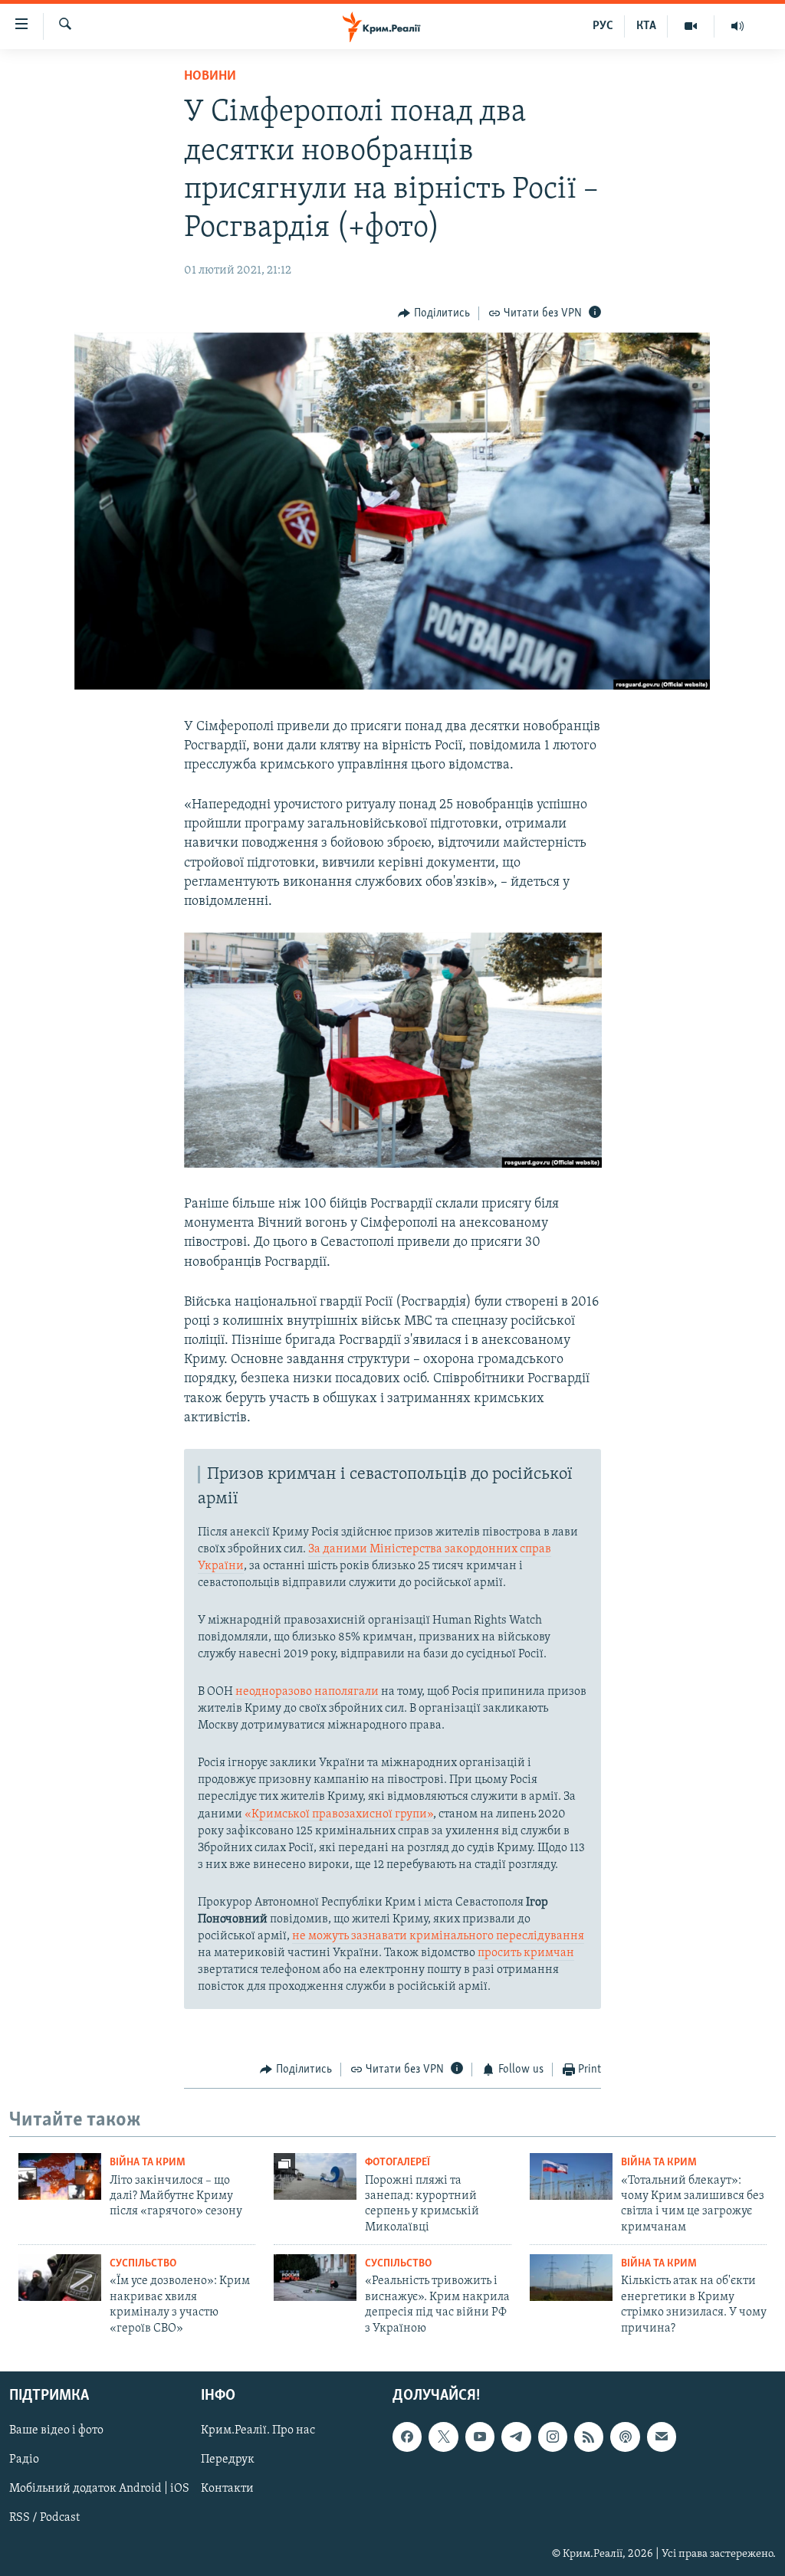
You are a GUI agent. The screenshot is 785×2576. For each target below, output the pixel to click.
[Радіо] (737, 26)
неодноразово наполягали (307, 1692)
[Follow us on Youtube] (480, 2437)
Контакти (227, 2489)
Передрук (228, 2460)
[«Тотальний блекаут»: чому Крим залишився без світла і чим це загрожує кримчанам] (571, 2176)
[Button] (434, 313)
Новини (210, 77)
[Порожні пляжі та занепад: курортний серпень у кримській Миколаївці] (315, 2176)
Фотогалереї (397, 2163)
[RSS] (589, 2437)
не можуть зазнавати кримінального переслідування (438, 1936)
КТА (646, 26)
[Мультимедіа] (691, 26)
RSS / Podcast (44, 2518)
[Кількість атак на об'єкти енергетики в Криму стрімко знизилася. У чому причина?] (571, 2278)
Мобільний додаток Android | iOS (99, 2489)
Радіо (24, 2460)
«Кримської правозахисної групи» (339, 1814)
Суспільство (143, 2264)
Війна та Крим (148, 2163)
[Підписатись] (662, 2437)
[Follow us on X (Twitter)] (443, 2437)
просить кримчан (526, 1953)
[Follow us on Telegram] (516, 2437)
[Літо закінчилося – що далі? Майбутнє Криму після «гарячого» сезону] (60, 2176)
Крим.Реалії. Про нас (258, 2430)
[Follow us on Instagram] (553, 2437)
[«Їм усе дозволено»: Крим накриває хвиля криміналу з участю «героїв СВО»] (60, 2278)
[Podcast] (625, 2437)
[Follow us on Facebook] (407, 2437)
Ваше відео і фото (56, 2430)
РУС (603, 26)
